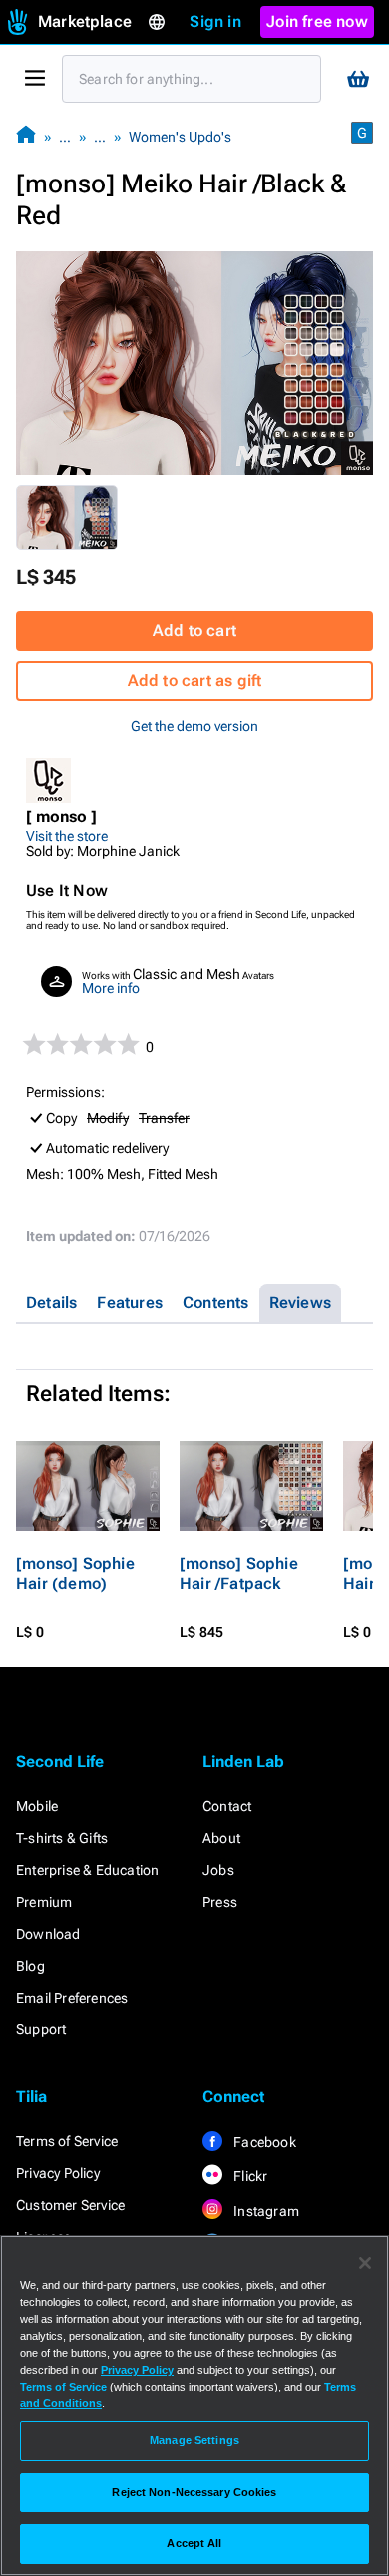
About (221, 1838)
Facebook (263, 2142)
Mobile (37, 1806)
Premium (44, 1902)
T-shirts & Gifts (62, 1838)
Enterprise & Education (87, 1870)
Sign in (215, 21)
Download (48, 1934)
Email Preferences (72, 1998)
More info (111, 988)
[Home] (26, 136)
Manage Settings (194, 2440)
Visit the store (67, 836)
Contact (227, 1806)
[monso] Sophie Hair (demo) (75, 1573)
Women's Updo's (180, 137)
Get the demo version (194, 726)
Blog (30, 1966)
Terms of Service (67, 2141)
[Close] (365, 2263)
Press (220, 1902)
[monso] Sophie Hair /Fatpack (239, 1573)
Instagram (265, 2211)
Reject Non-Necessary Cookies (194, 2492)
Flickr (249, 2176)
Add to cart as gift (195, 681)
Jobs (218, 1870)
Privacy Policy (58, 2173)
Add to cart (194, 631)
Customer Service (70, 2205)
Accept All (194, 2543)
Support (41, 2029)
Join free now (317, 21)
